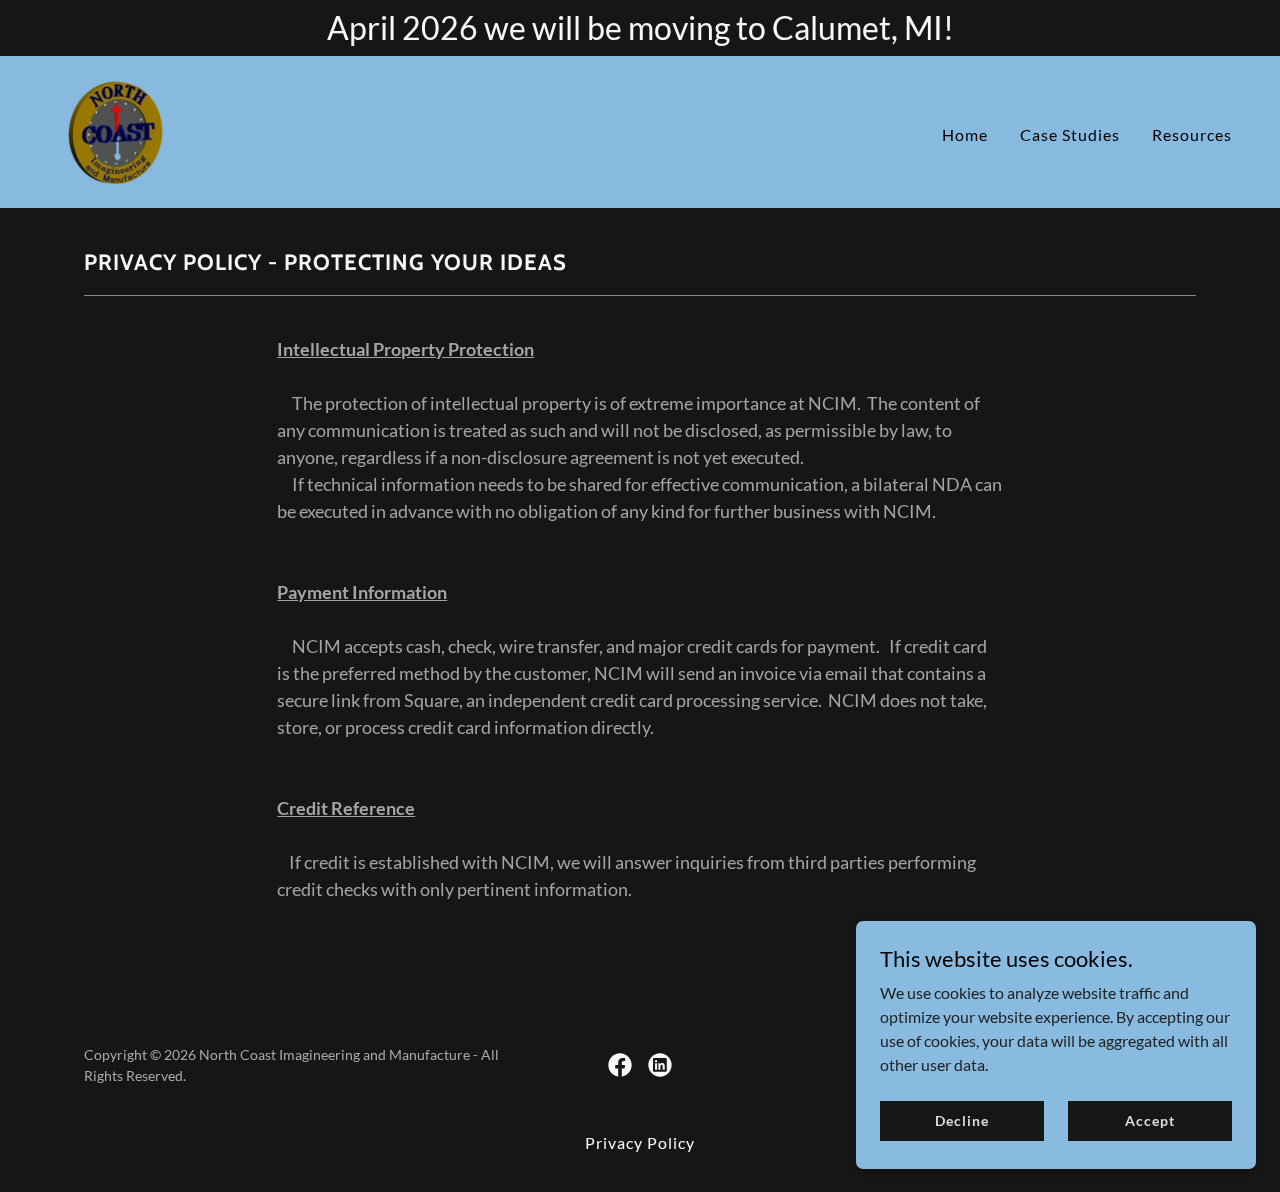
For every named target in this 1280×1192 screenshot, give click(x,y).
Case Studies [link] (1070, 134)
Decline (961, 1120)
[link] (115, 129)
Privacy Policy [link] (640, 1142)
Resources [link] (1192, 134)
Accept (1149, 1120)
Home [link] (965, 134)
